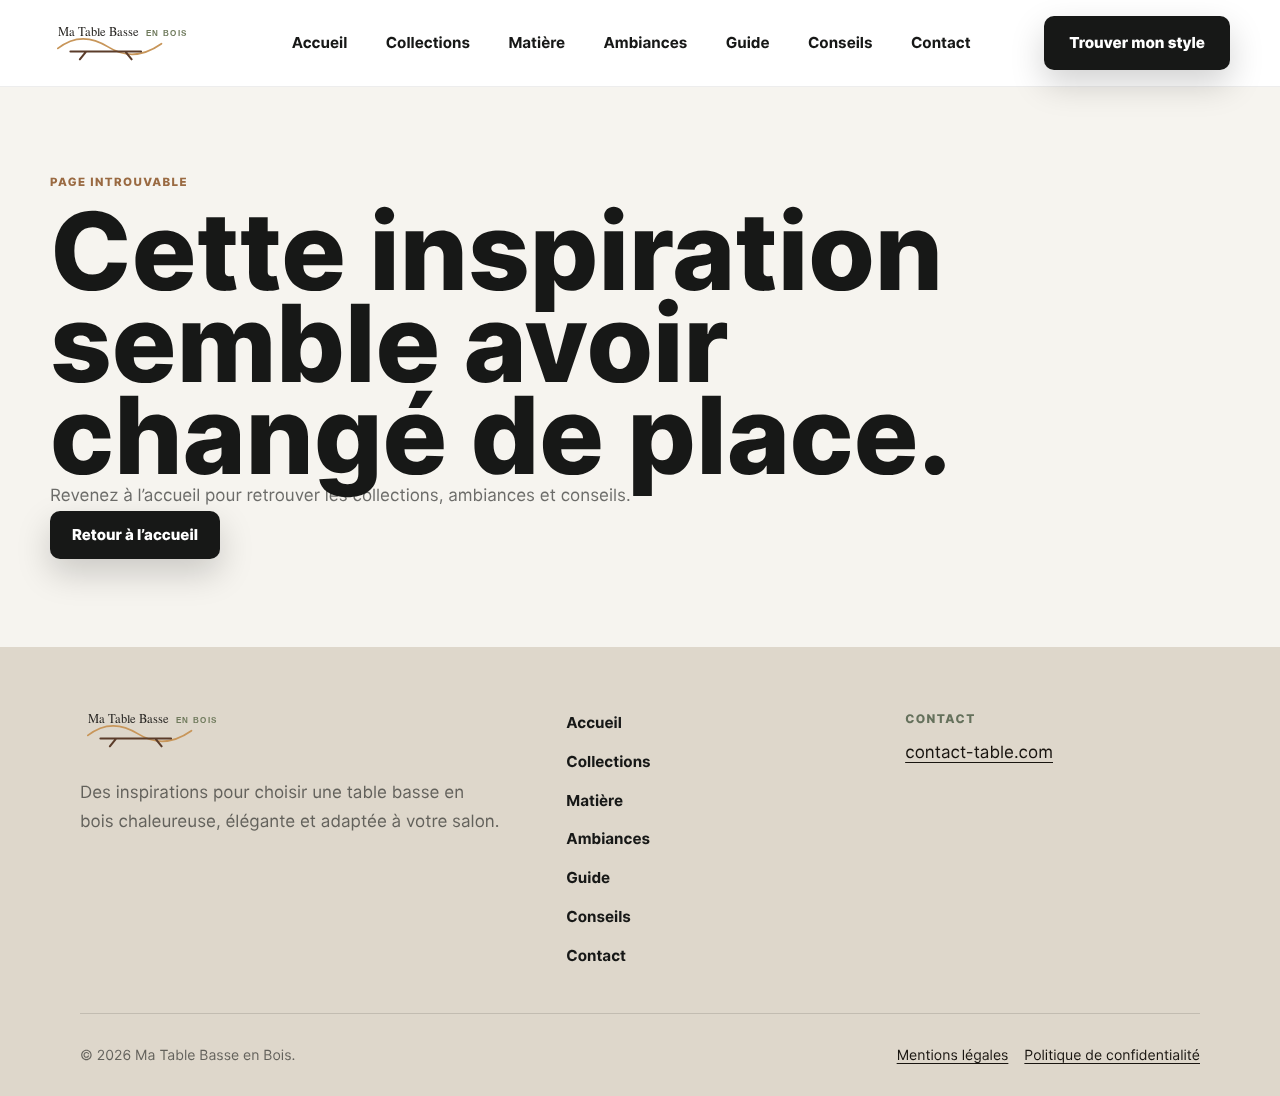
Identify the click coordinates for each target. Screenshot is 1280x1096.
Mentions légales (953, 1055)
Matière (536, 42)
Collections (428, 42)
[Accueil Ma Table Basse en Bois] (134, 43)
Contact (941, 42)
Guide (748, 42)
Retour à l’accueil (135, 534)
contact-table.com (979, 753)
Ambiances (646, 42)
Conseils (840, 42)
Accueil (320, 42)
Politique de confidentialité (1112, 1055)
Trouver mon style (1137, 42)
